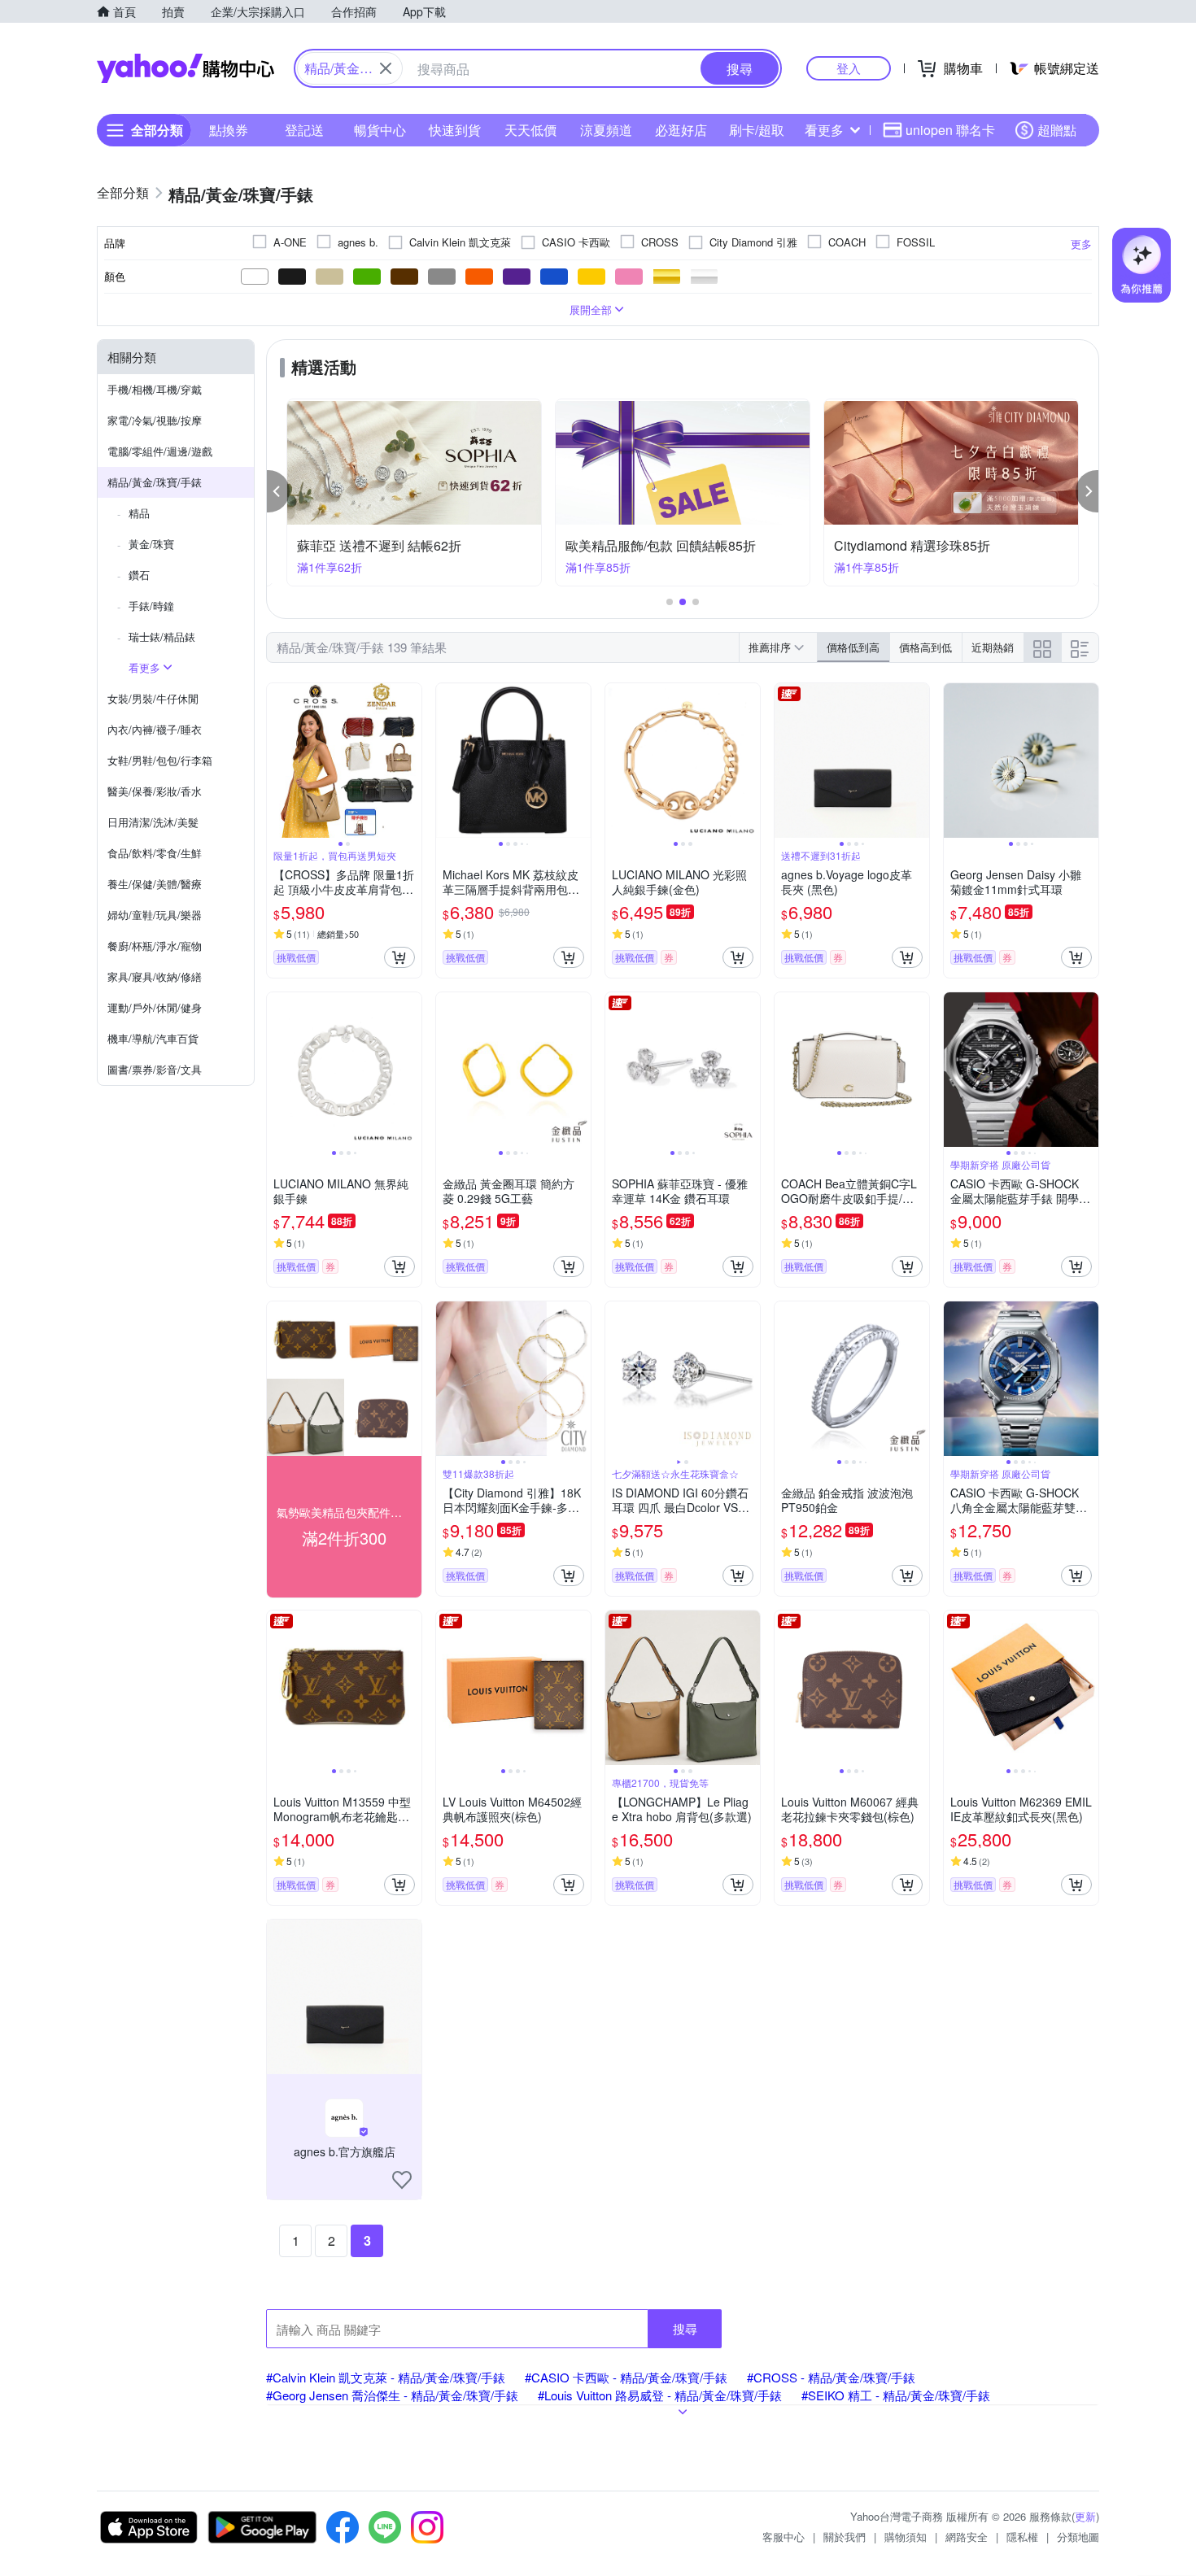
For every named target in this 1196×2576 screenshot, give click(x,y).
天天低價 (530, 130)
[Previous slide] (277, 761)
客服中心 (784, 2537)
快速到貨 (455, 130)
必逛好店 (681, 130)
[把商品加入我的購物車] (399, 957)
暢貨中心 (380, 130)
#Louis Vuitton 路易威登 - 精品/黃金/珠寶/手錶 (660, 2395)
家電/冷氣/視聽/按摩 (155, 420)
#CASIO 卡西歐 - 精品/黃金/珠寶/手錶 (626, 2377)
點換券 (229, 130)
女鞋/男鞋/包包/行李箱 (160, 760)
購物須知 (906, 2537)
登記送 (304, 130)
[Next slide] (411, 761)
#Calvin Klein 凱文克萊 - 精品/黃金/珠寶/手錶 (386, 2377)
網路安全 (967, 2537)
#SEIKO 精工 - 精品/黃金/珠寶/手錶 (896, 2395)
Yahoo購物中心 (186, 68)
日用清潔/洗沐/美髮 (153, 822)
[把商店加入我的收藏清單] (402, 2180)
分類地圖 (1078, 2537)
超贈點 (1057, 130)
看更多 (824, 130)
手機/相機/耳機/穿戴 (155, 389)
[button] (278, 491)
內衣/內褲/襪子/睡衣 (155, 729)
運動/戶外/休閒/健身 (155, 1007)
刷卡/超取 (757, 130)
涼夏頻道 (606, 130)
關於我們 (845, 2537)
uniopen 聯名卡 (950, 130)
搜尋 (685, 2328)
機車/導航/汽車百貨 (153, 1038)
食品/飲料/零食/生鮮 (155, 853)
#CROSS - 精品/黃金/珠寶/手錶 (831, 2377)
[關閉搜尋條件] (386, 68)
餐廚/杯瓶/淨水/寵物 (155, 946)
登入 (849, 68)
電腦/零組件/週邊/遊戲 (160, 451)
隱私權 (1022, 2537)
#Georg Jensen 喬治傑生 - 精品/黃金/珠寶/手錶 (392, 2395)
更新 (1085, 2516)
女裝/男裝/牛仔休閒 (153, 698)
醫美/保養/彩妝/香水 (155, 791)
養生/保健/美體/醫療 (155, 884)
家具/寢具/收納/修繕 (155, 976)
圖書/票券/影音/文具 (155, 1069)
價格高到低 (925, 647)
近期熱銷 (993, 647)
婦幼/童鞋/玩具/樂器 (155, 915)
